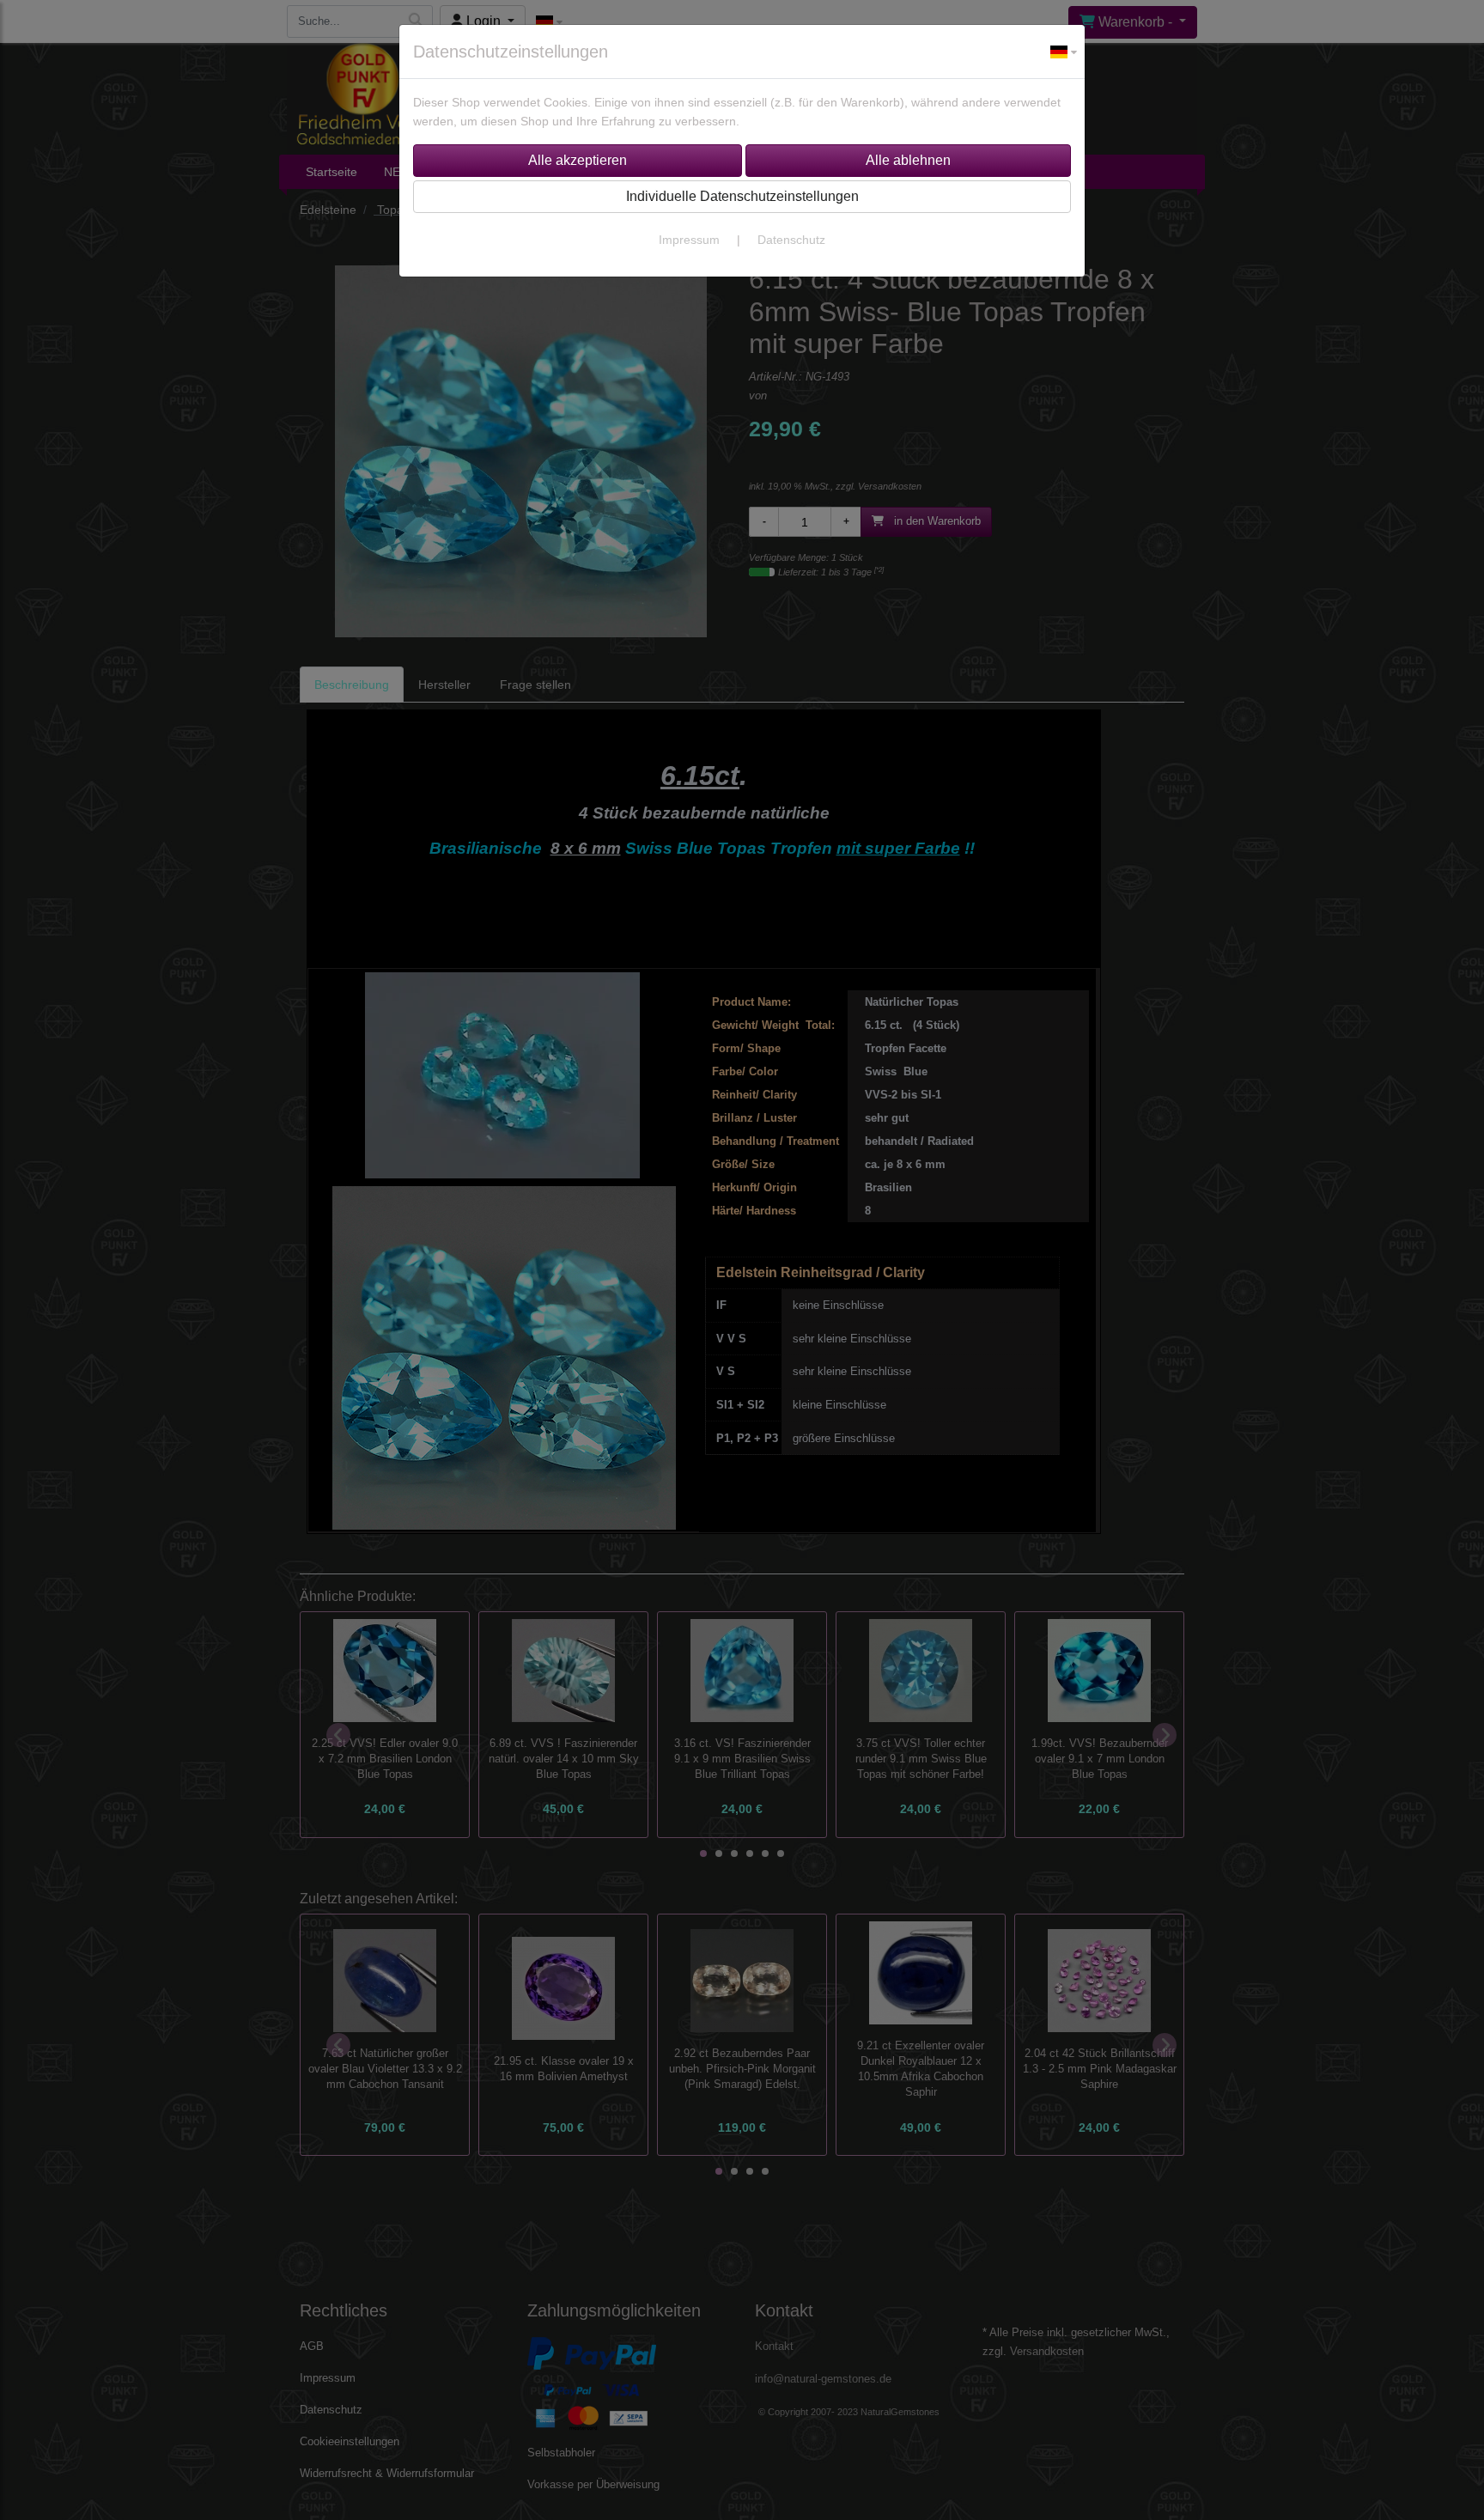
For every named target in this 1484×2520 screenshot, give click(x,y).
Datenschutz (791, 240)
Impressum (689, 240)
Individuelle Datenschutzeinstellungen (742, 196)
